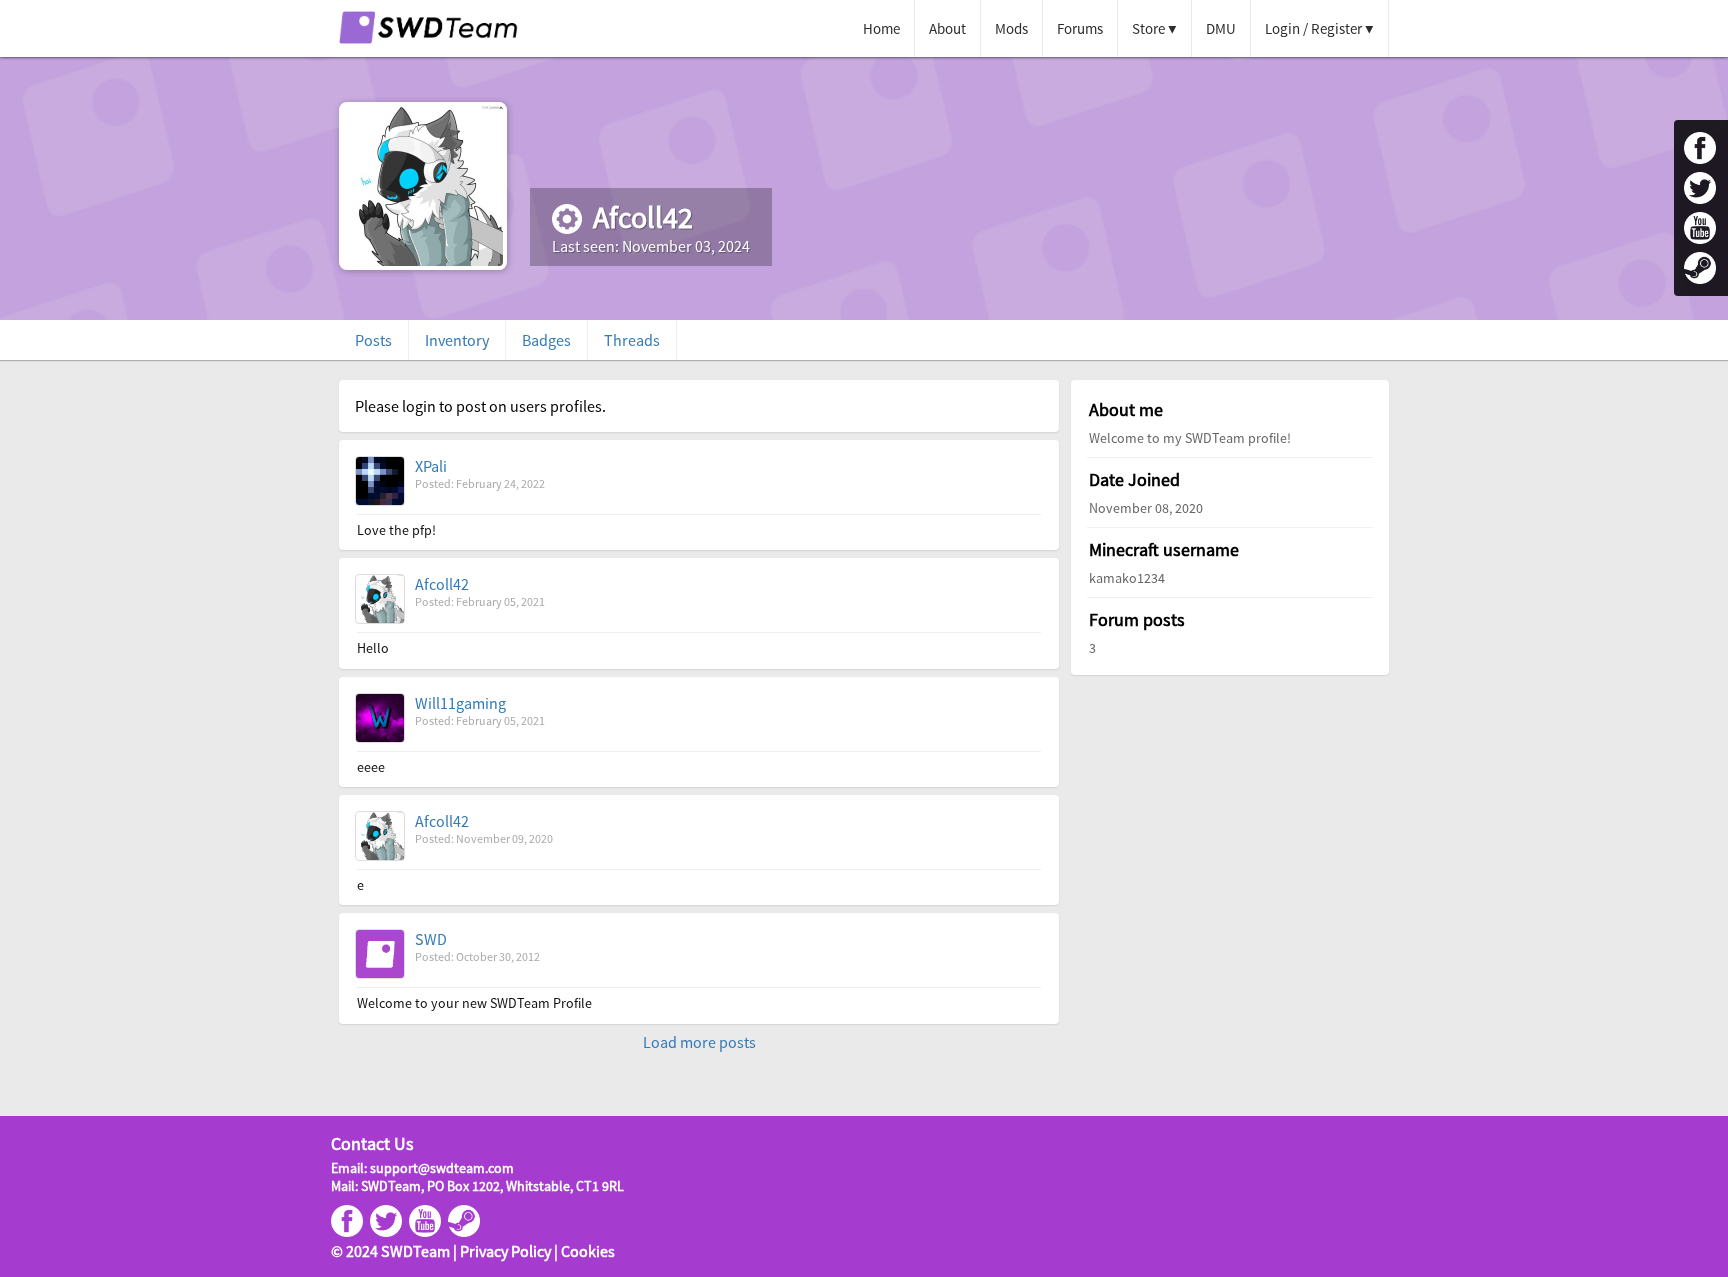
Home (881, 28)
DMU (1221, 28)
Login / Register (1313, 28)
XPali (431, 466)
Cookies (588, 1251)
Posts (373, 340)
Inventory (457, 340)
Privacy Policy (505, 1251)
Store (1148, 28)
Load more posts (699, 1042)
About (947, 28)
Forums (1080, 28)
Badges (546, 340)
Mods (1011, 28)
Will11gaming (460, 703)
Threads (632, 340)
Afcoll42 (442, 584)
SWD (431, 939)
